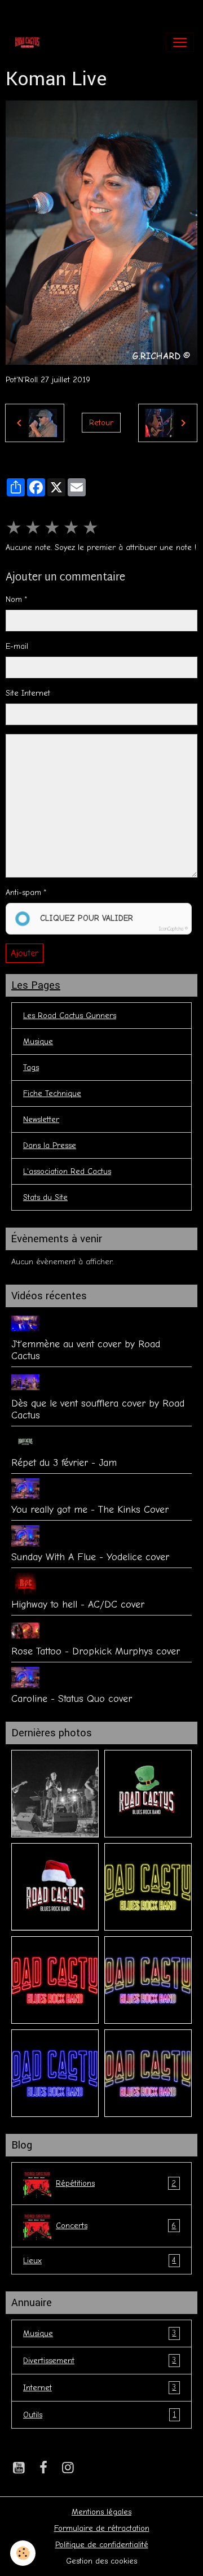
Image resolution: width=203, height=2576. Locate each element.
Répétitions (116, 2184)
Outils (100, 2415)
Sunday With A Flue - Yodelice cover (90, 1557)
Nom (14, 599)
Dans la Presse (50, 1145)
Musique (38, 1042)
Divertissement (100, 2360)
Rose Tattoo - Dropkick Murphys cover (96, 1651)
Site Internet (28, 693)
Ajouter (25, 953)
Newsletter (41, 1119)
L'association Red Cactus (67, 1171)
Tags (31, 1067)
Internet (100, 2387)
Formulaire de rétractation (102, 2528)
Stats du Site (45, 1197)
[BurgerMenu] (180, 42)
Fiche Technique (52, 1093)
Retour (101, 423)
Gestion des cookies (101, 2561)
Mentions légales (101, 2512)
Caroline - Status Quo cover (72, 1699)
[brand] (30, 42)
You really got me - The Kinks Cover (90, 1509)
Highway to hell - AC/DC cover (78, 1604)
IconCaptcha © (173, 929)
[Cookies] (23, 2553)
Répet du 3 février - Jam (64, 1462)
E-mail (17, 646)
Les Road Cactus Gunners (70, 1016)
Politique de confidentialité (102, 2545)
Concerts (116, 2226)
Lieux (100, 2260)
